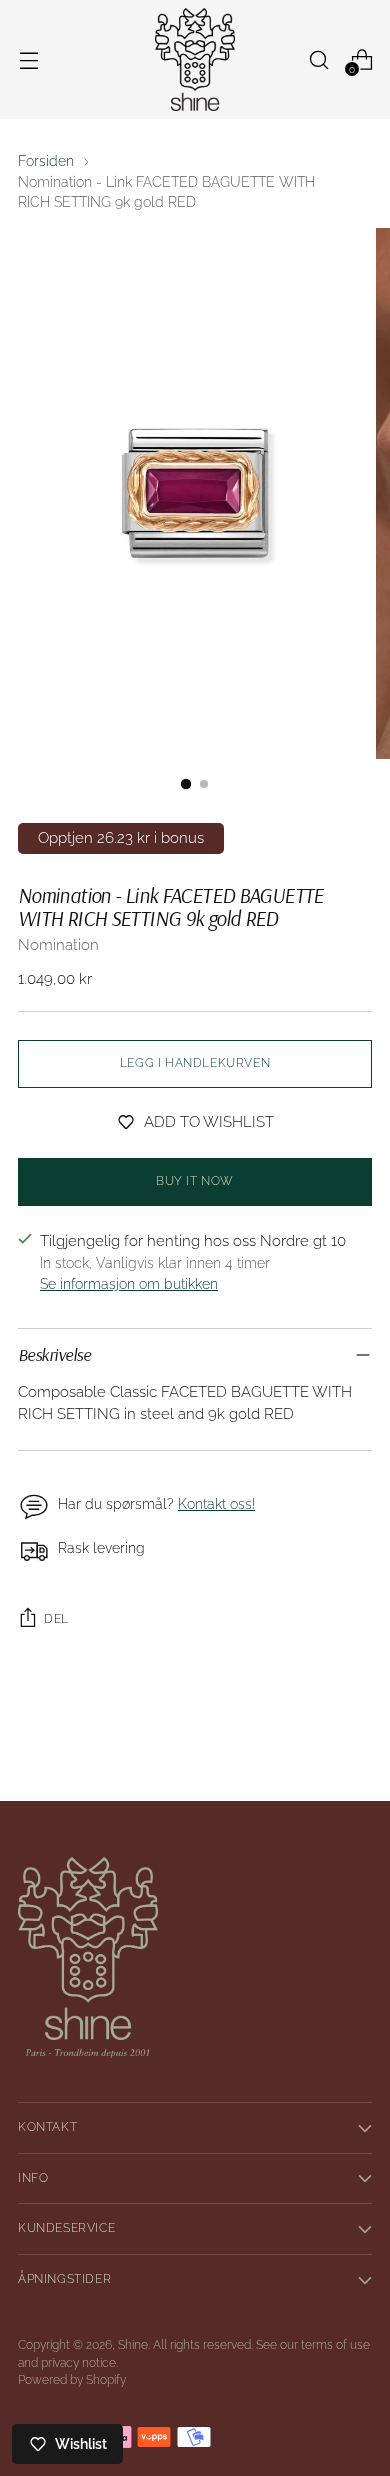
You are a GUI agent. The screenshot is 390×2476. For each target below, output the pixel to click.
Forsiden (46, 161)
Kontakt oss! (216, 1504)
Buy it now (195, 1181)
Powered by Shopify (72, 2380)
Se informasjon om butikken (129, 1284)
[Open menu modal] (28, 59)
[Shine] (195, 59)
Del (56, 1619)
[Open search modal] (318, 59)
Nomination (58, 945)
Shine (133, 2345)
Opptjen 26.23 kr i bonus (121, 838)
